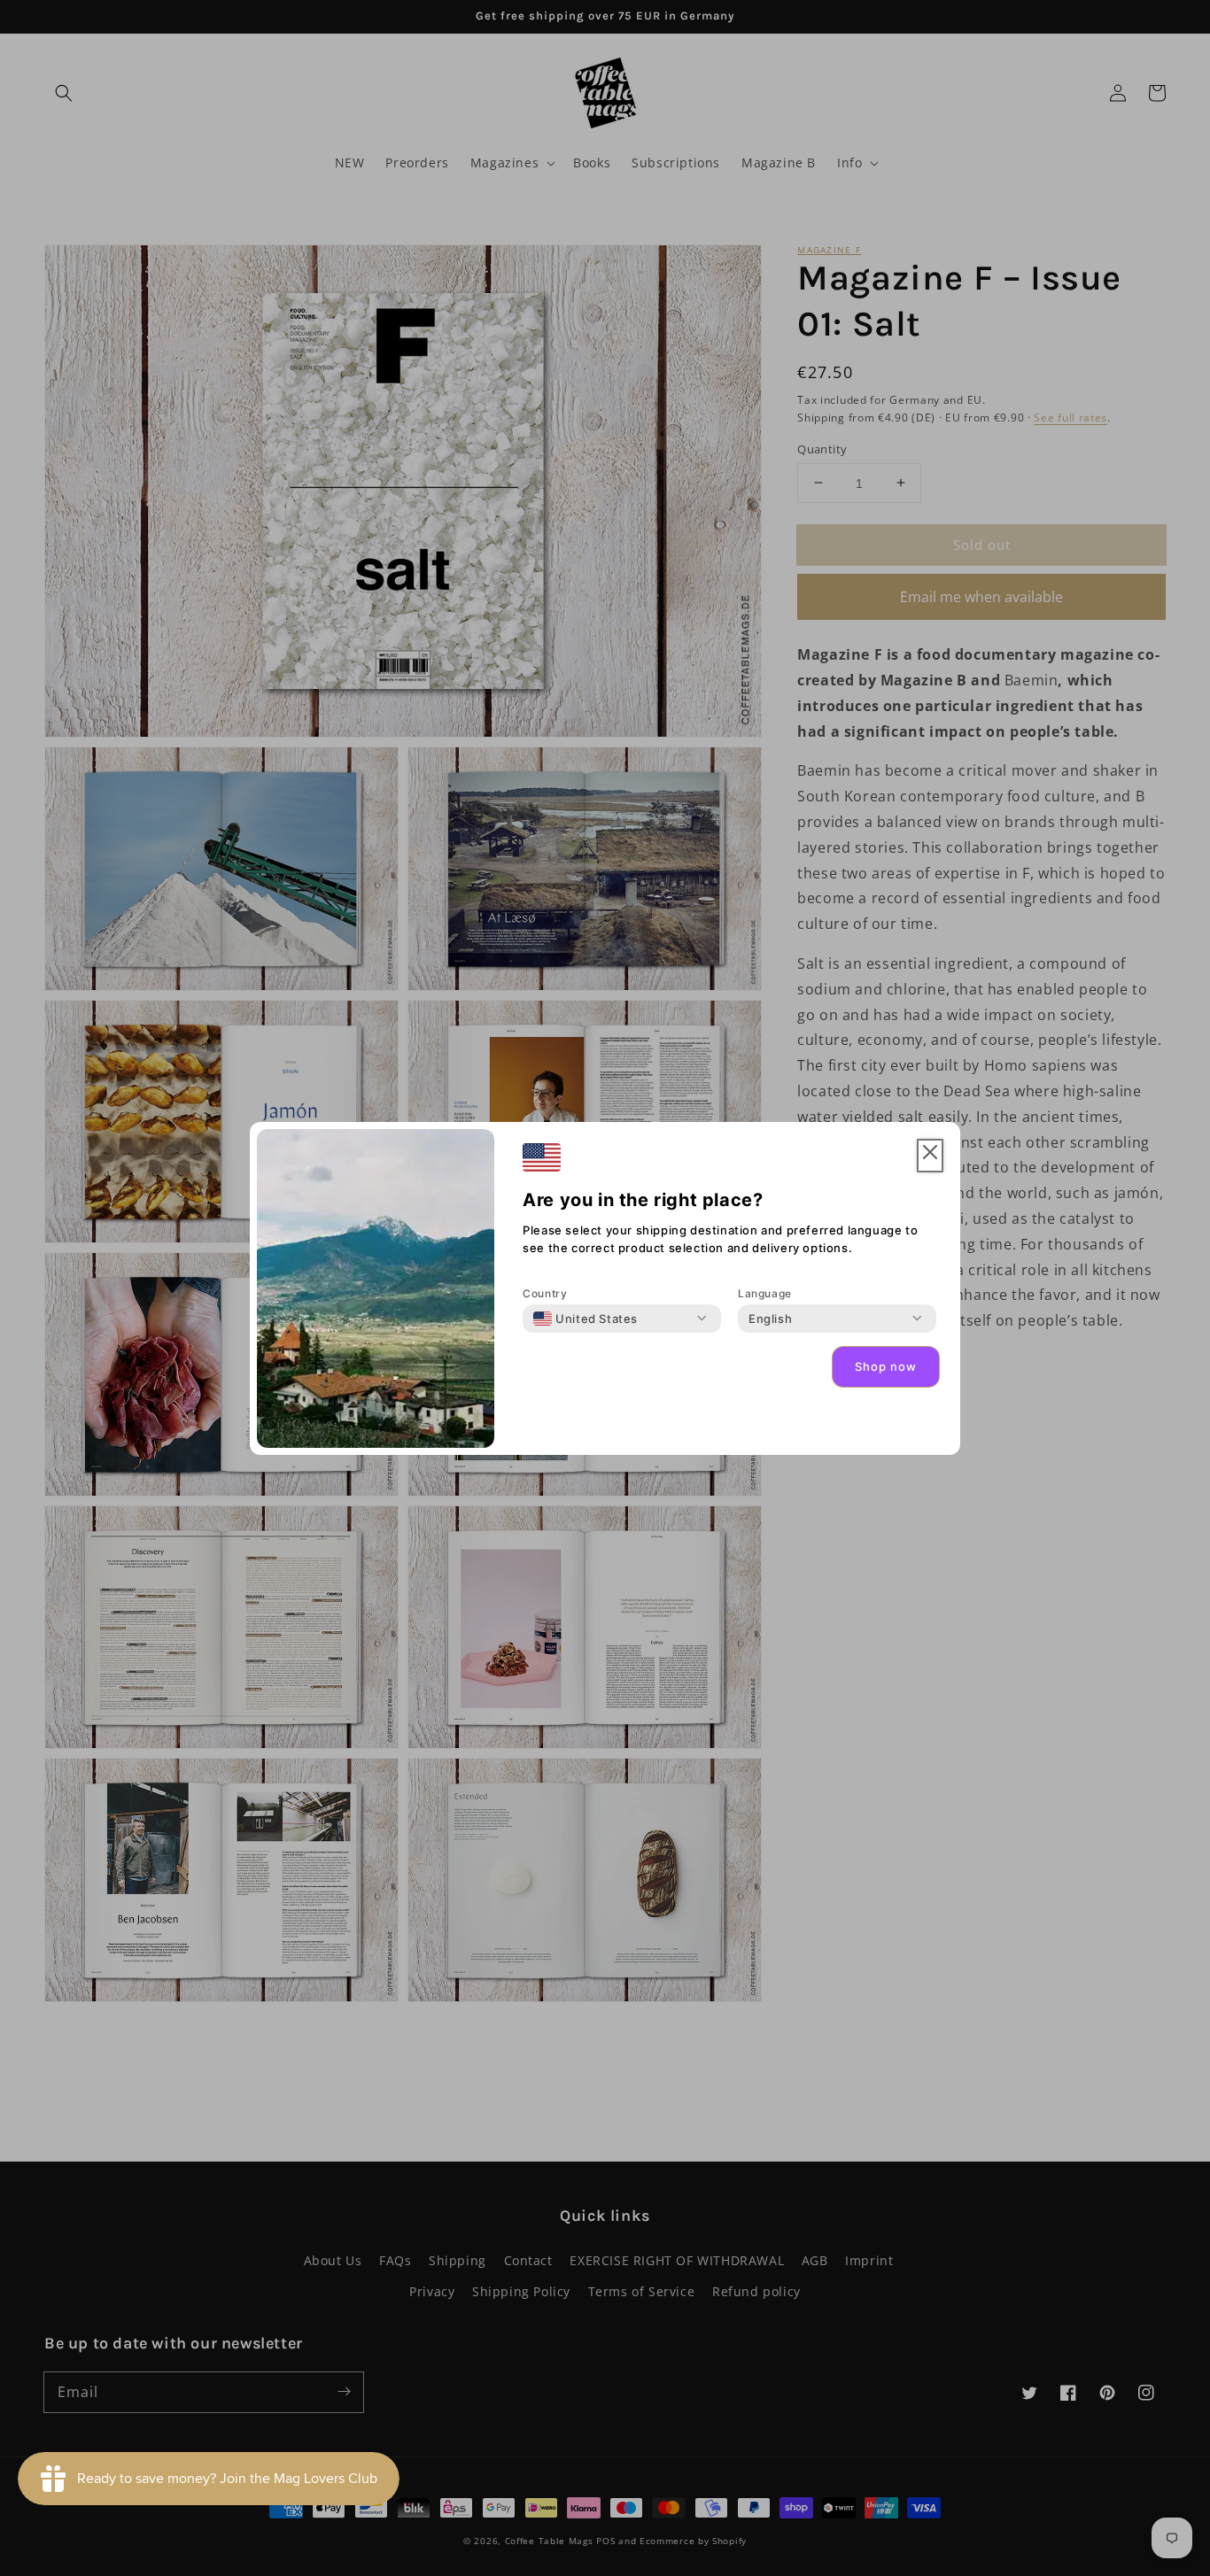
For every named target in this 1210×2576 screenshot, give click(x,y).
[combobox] (586, 1319)
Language (765, 1293)
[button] (930, 1156)
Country (545, 1293)
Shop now (886, 1366)
